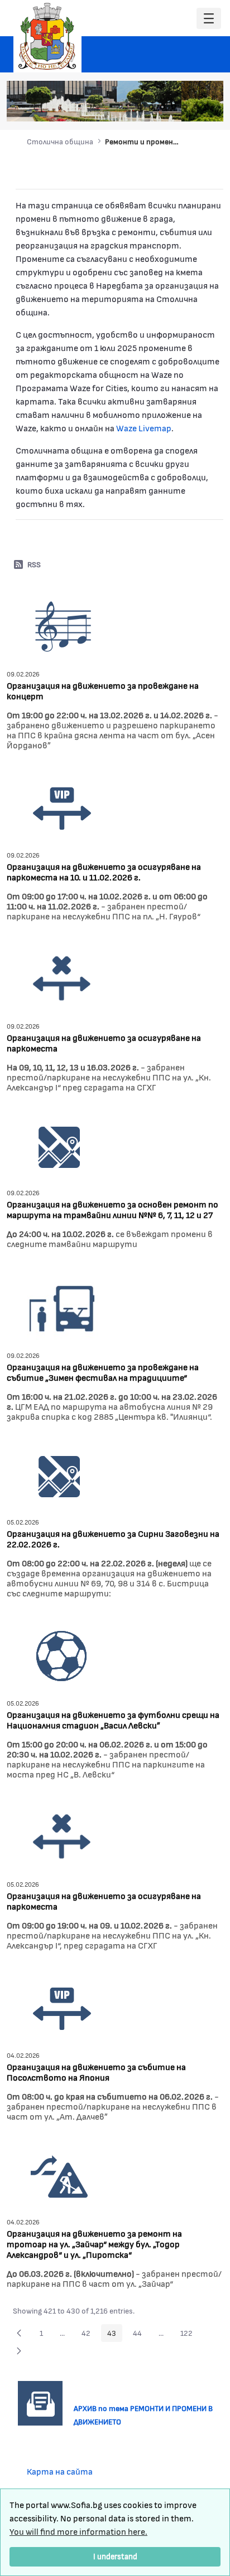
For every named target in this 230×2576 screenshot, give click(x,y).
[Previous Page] (19, 2333)
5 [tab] (185, 107)
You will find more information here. (78, 2531)
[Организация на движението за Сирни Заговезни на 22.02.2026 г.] (59, 1475)
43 (115, 2335)
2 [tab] (151, 107)
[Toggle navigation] (209, 19)
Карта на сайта (60, 2471)
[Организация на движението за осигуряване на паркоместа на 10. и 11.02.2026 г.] (62, 806)
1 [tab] (140, 107)
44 (140, 2335)
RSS (34, 564)
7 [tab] (207, 107)
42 (89, 2335)
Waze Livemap (144, 428)
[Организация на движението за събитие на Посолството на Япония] (62, 2006)
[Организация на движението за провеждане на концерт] (62, 625)
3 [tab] (162, 107)
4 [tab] (174, 107)
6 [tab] (196, 107)
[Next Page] (19, 2351)
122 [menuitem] (190, 2335)
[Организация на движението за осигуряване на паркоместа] (62, 977)
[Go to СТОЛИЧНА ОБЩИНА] (47, 36)
